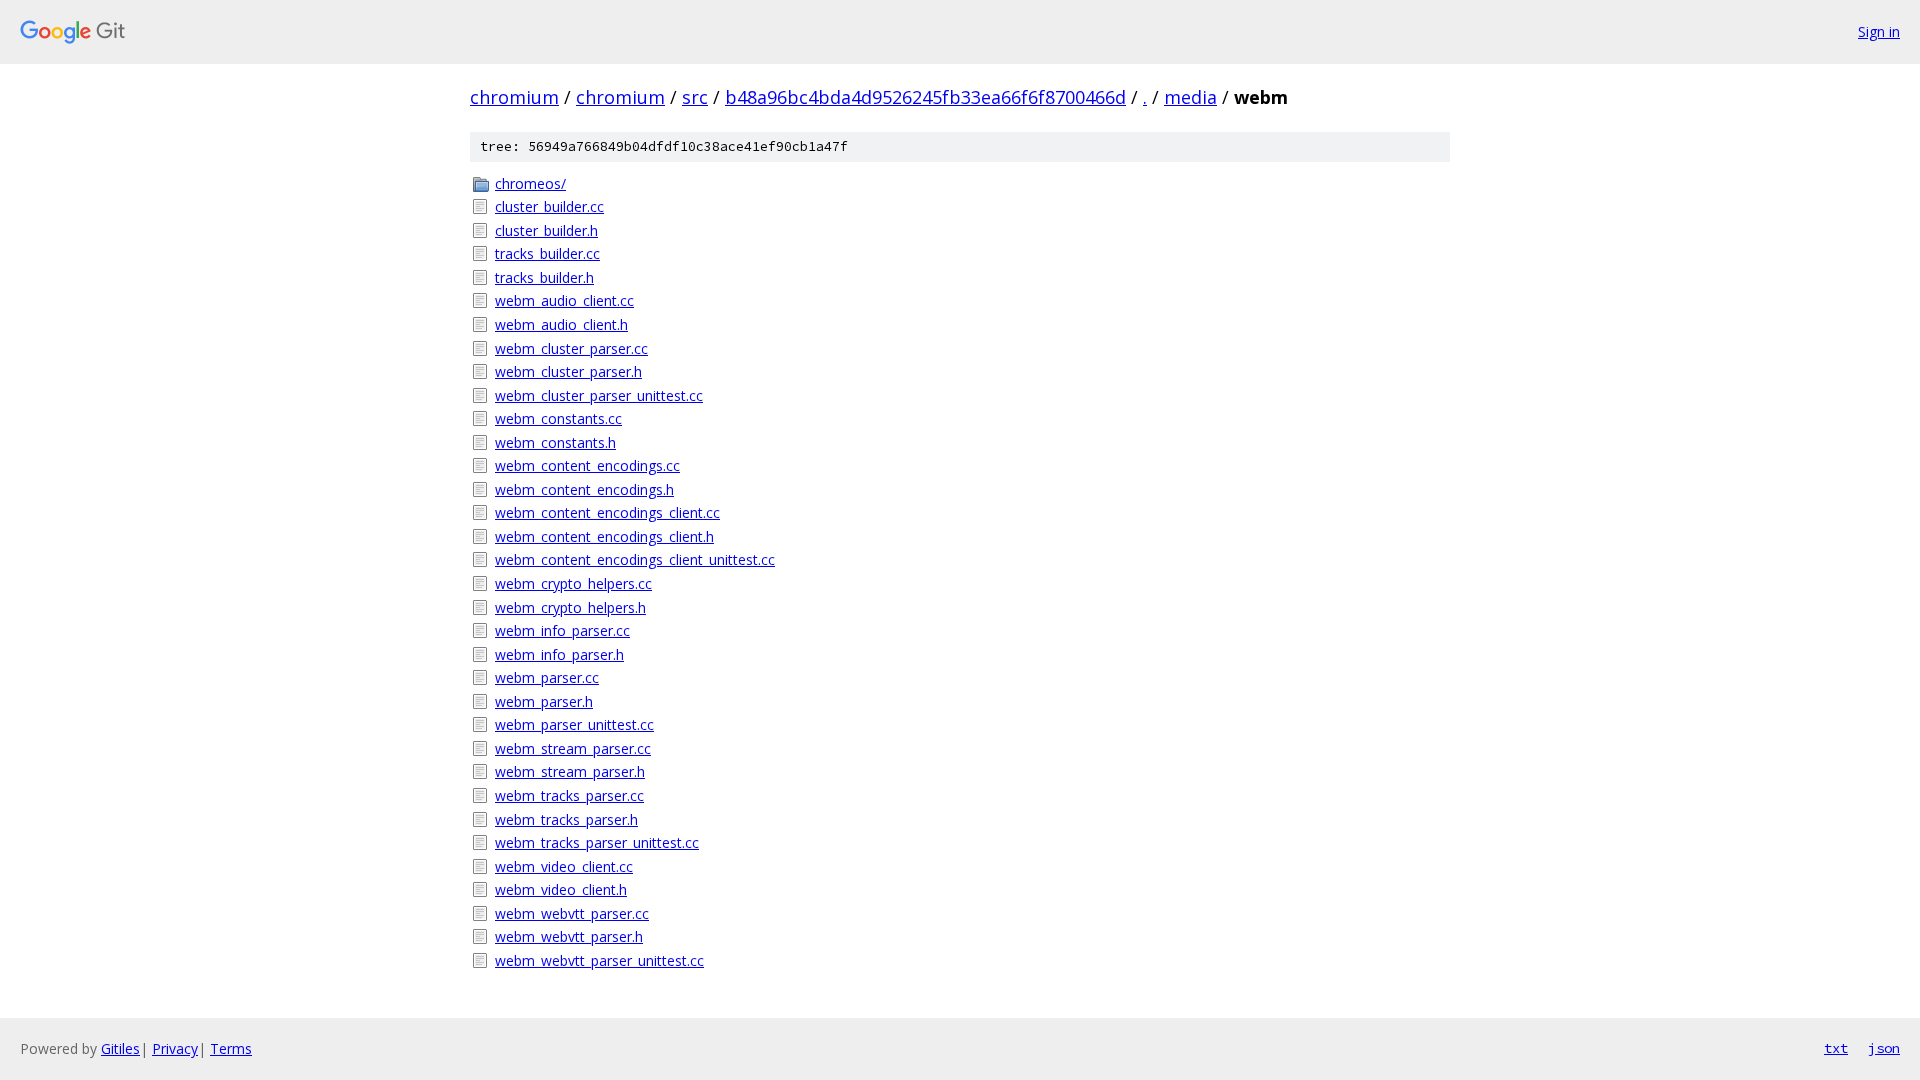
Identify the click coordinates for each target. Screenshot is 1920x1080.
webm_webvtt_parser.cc (572, 913)
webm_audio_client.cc (564, 300)
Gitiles (120, 1048)
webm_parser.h (544, 701)
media (1190, 97)
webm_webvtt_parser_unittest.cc (599, 960)
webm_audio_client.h (561, 324)
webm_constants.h (555, 442)
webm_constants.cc (558, 418)
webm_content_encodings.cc (587, 465)
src (695, 97)
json (1884, 1048)
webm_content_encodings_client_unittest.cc (635, 559)
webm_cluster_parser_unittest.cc (599, 395)
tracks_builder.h (544, 277)
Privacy (175, 1048)
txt (1836, 1048)
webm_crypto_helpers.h (570, 607)
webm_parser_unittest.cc (574, 724)
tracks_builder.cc (547, 253)
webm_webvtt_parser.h (569, 936)
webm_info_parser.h (559, 654)
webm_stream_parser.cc (573, 748)
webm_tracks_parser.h (566, 819)
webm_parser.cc (547, 677)
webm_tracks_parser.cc (569, 795)
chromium (514, 97)
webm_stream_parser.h (570, 771)
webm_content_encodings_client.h (604, 536)
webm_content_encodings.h (584, 489)
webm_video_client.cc (564, 866)
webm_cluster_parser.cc (571, 348)
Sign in (1879, 31)
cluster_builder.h (546, 230)
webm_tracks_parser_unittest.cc (597, 842)
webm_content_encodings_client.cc (607, 512)
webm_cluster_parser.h (568, 371)
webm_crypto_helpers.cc (573, 583)
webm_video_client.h (561, 889)
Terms (231, 1048)
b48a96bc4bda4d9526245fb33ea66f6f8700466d (925, 97)
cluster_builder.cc (549, 206)
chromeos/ (530, 183)
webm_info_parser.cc (562, 630)
